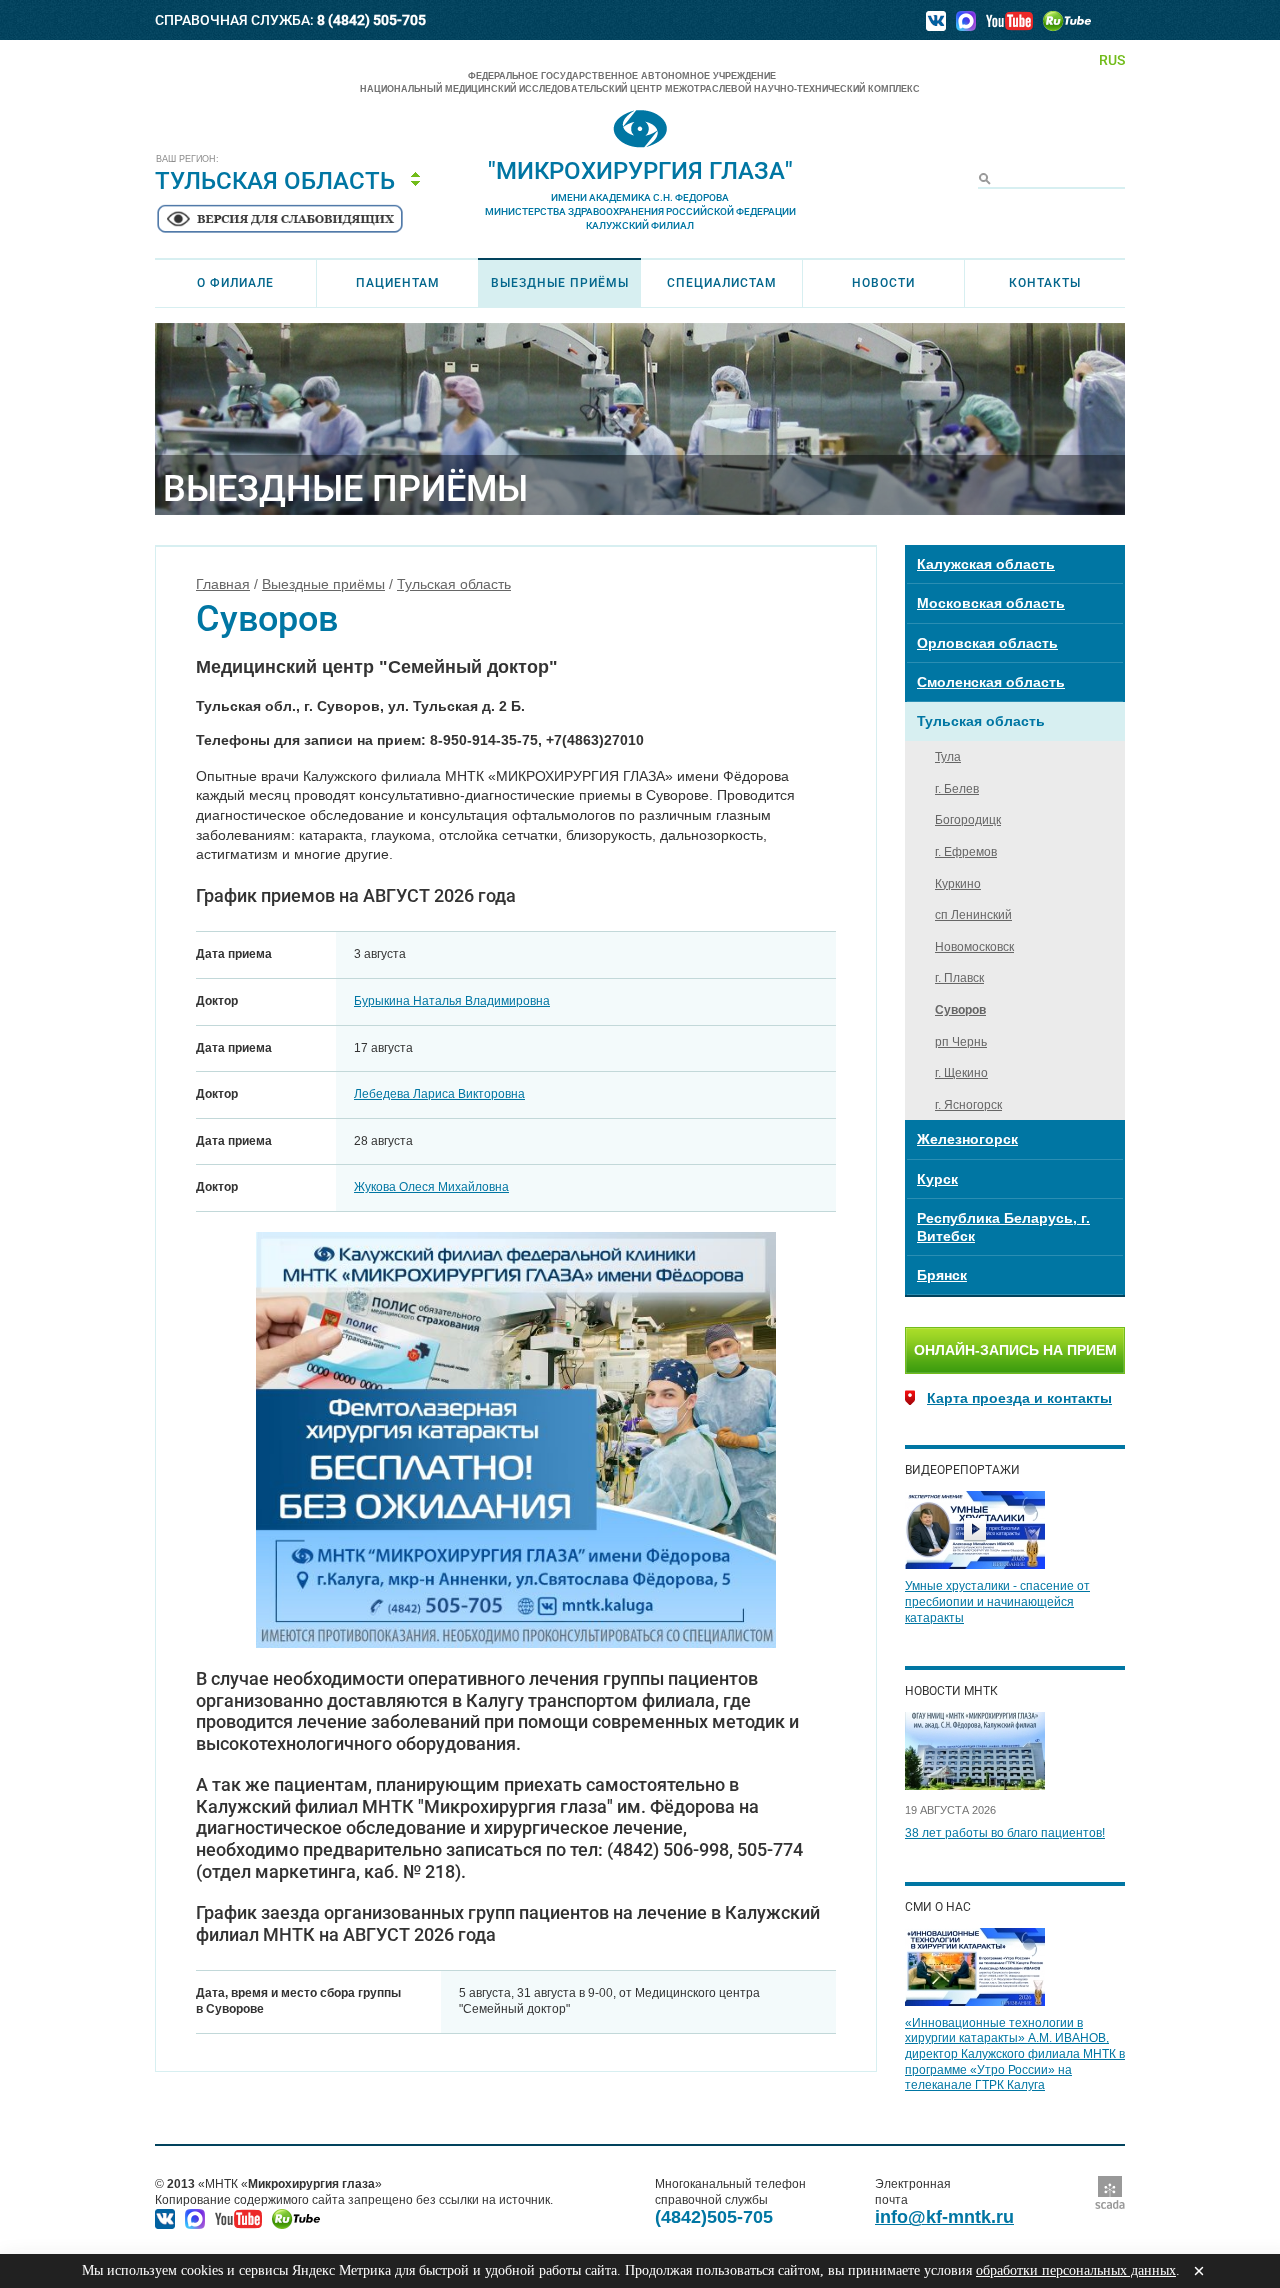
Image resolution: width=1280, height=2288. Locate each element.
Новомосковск (974, 947)
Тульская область (454, 584)
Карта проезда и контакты (1019, 1398)
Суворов (960, 1010)
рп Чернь (961, 1042)
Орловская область (987, 643)
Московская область (991, 603)
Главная (223, 584)
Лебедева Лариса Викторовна (439, 1094)
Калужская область (986, 564)
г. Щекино (961, 1073)
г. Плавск (959, 978)
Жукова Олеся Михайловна (431, 1187)
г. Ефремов (966, 852)
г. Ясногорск (968, 1105)
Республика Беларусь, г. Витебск (1003, 1227)
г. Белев (957, 789)
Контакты (1045, 283)
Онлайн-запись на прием (1015, 1350)
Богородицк (968, 820)
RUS (1112, 60)
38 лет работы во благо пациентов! (1005, 1833)
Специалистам (722, 283)
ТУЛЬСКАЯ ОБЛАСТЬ (275, 181)
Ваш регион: (187, 159)
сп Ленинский (973, 915)
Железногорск (967, 1139)
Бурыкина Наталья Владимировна (452, 1001)
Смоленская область (991, 682)
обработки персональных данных (1076, 2270)
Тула (948, 757)
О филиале (235, 283)
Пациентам (398, 283)
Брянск (942, 1275)
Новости (883, 283)
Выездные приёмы (560, 283)
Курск (937, 1179)
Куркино (958, 884)
